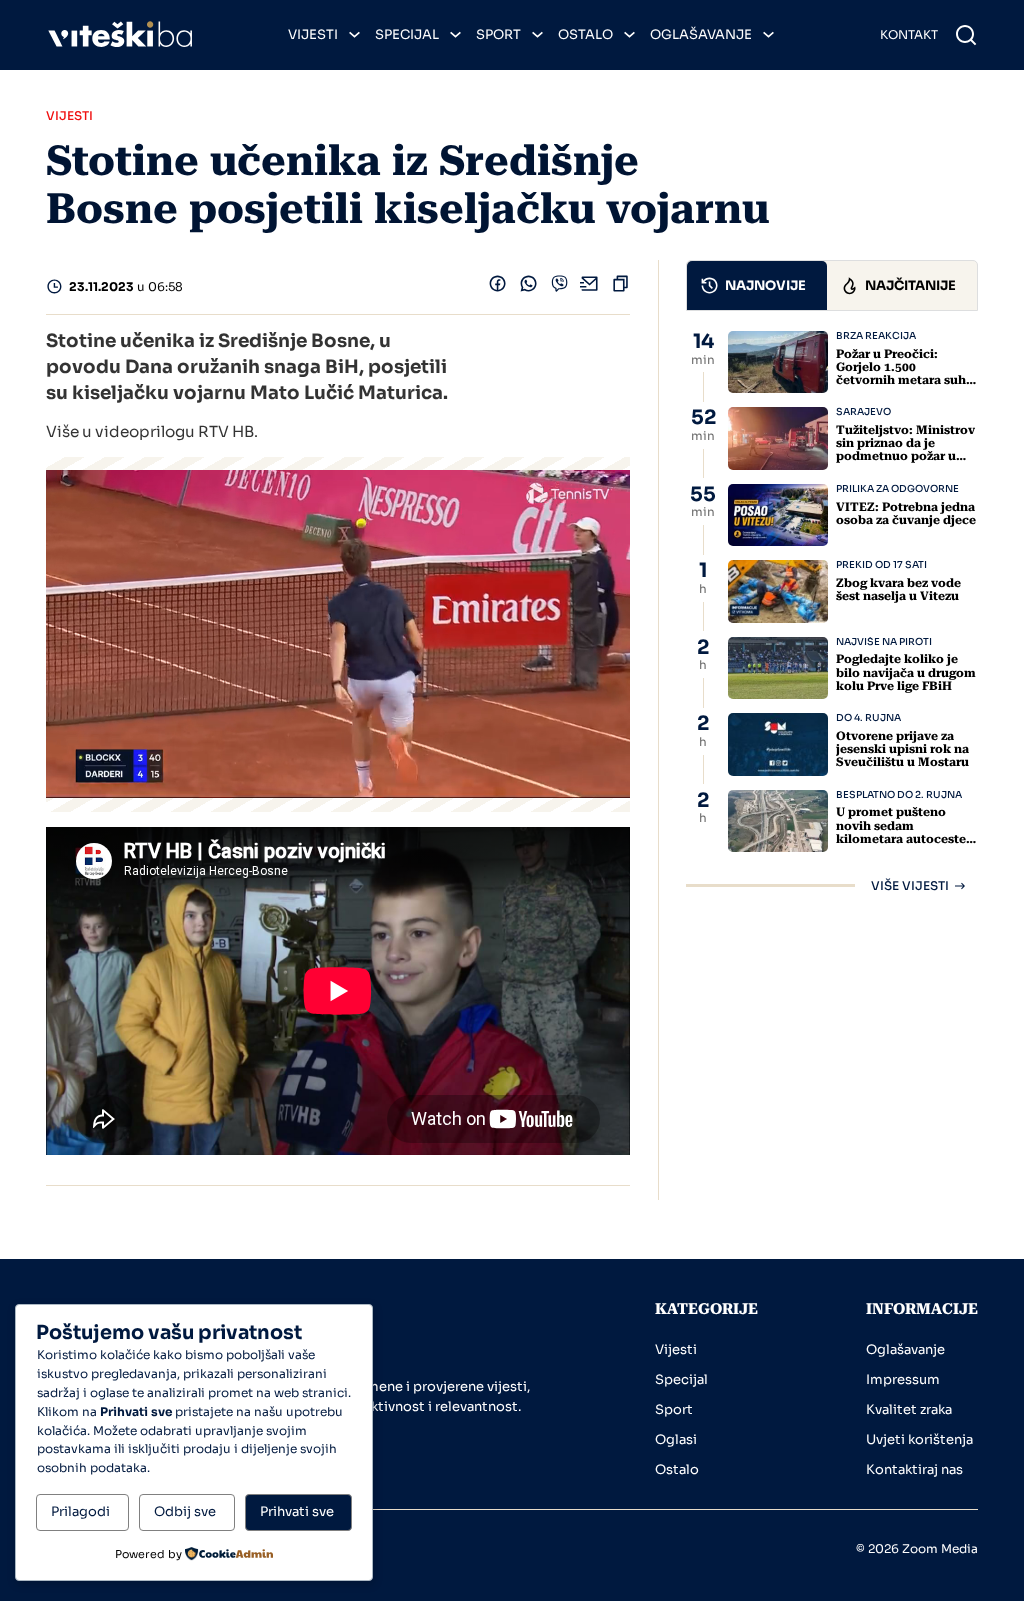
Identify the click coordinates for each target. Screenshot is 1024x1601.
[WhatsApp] (528, 287)
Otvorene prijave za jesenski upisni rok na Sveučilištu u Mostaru (902, 749)
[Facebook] (497, 287)
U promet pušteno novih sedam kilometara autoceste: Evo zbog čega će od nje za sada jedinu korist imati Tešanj (903, 845)
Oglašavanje (701, 34)
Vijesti (313, 34)
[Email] (589, 287)
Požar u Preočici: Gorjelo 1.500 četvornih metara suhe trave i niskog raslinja (904, 374)
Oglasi (676, 1439)
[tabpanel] (832, 611)
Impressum (903, 1379)
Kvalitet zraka (909, 1409)
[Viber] (559, 287)
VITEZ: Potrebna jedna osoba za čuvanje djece (906, 513)
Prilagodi (80, 1511)
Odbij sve (185, 1511)
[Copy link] (620, 287)
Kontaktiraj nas (914, 1469)
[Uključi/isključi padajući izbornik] (354, 34)
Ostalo (585, 34)
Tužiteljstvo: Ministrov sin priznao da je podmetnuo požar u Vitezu (905, 450)
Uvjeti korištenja (919, 1439)
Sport (498, 34)
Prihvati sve (297, 1511)
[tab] (757, 285)
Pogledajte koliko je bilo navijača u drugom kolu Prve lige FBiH (906, 672)
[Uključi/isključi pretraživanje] (966, 35)
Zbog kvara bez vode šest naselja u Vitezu (898, 589)
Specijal (407, 34)
